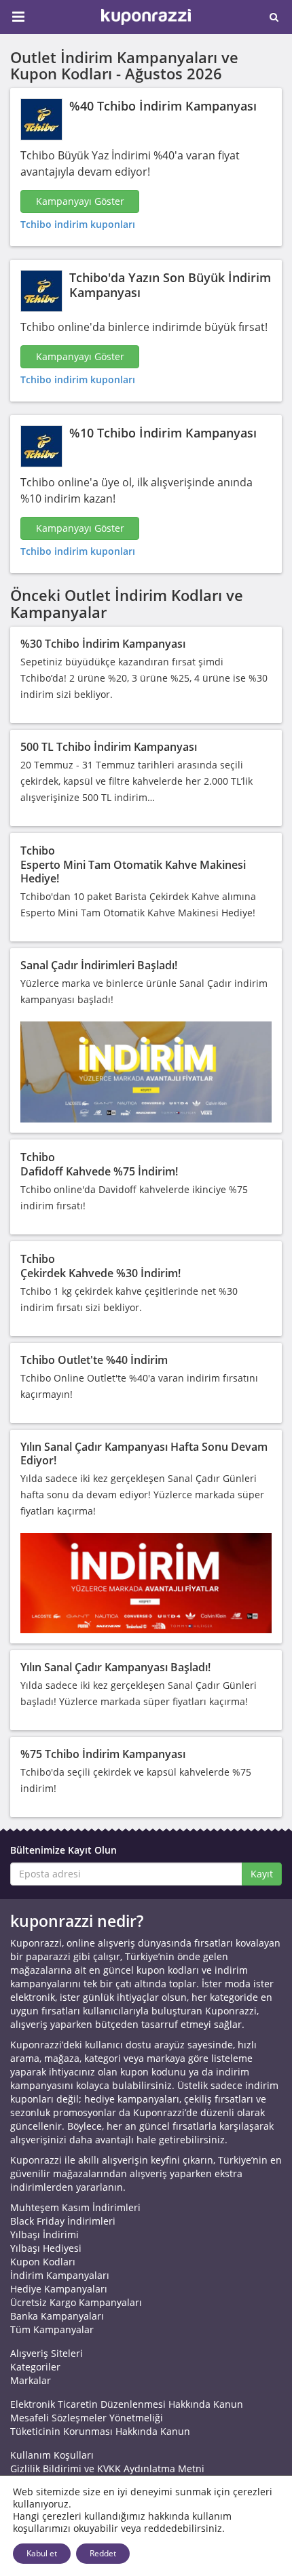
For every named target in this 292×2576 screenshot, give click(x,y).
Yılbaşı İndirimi (44, 2235)
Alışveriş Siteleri (47, 2353)
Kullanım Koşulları (52, 2455)
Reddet (103, 2553)
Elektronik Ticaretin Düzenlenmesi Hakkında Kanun (127, 2404)
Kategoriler (35, 2367)
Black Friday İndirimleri (63, 2221)
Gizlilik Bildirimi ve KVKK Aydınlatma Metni (107, 2468)
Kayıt (262, 1874)
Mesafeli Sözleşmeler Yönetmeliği (87, 2418)
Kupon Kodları (43, 2262)
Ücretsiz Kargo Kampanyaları (76, 2302)
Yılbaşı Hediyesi (46, 2248)
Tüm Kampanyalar (52, 2329)
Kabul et (42, 2553)
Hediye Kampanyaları (59, 2289)
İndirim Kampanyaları (60, 2275)
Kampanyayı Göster (80, 201)
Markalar (31, 2380)
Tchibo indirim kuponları (78, 224)
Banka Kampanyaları (57, 2316)
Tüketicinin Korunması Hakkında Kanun (100, 2431)
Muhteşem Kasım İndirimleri (75, 2207)
